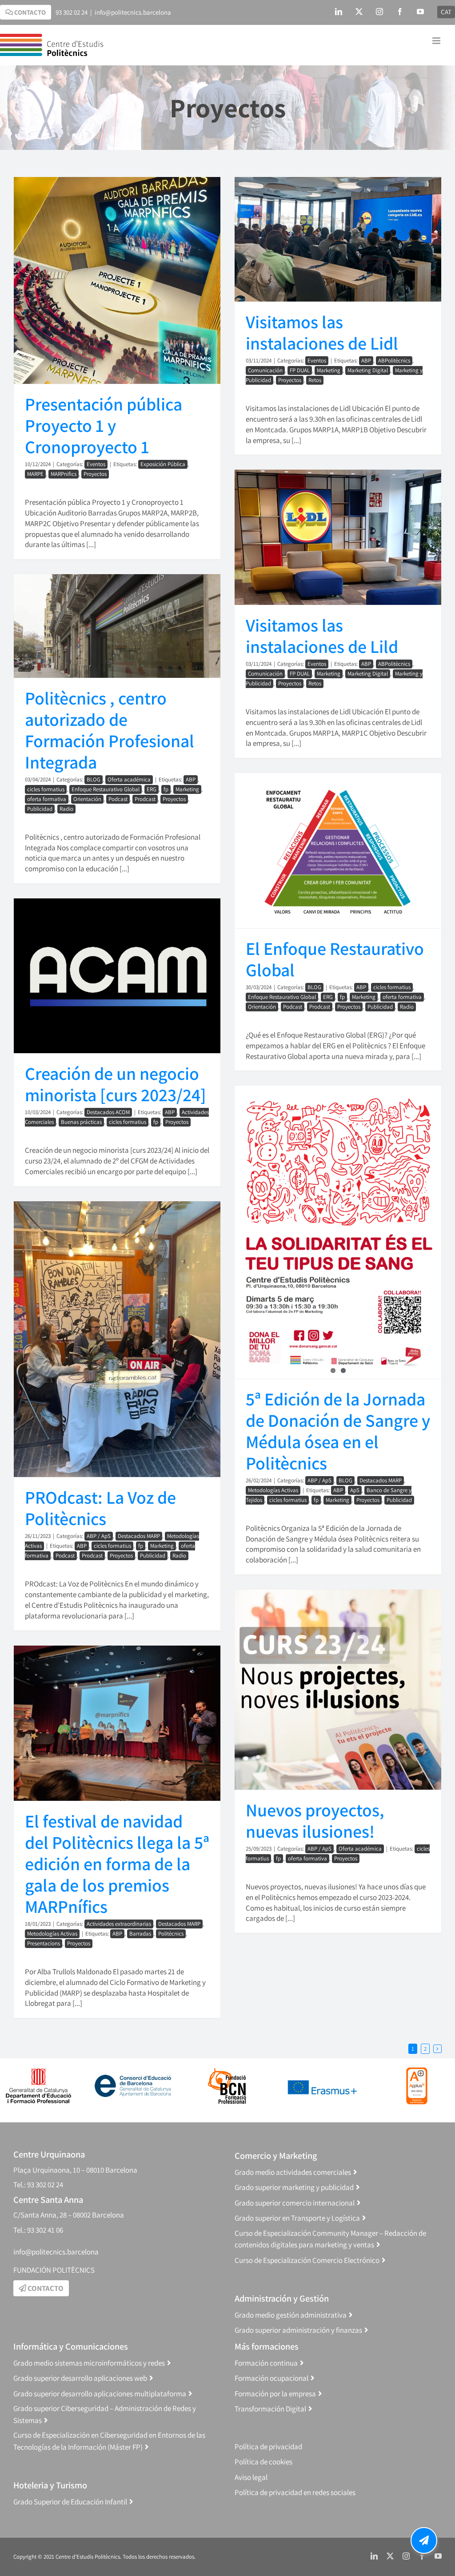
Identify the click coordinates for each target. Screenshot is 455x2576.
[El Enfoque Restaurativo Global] (338, 851)
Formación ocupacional (271, 2378)
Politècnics (171, 1934)
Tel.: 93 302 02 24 (38, 2185)
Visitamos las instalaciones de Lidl (322, 332)
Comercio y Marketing (276, 2155)
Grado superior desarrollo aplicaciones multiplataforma (100, 2394)
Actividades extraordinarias (119, 1924)
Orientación (87, 799)
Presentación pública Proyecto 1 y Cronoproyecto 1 (104, 425)
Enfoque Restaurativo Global (106, 789)
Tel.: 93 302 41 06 (38, 2230)
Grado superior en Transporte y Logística (297, 2218)
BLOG (94, 779)
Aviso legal (251, 2477)
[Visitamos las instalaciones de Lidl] (338, 239)
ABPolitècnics (394, 360)
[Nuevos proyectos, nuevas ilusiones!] (338, 1690)
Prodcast (145, 799)
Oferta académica (129, 779)
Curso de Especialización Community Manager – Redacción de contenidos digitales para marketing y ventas (330, 2239)
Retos (315, 380)
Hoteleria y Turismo (50, 2485)
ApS (355, 1490)
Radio (66, 809)
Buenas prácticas (81, 1122)
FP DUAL (300, 370)
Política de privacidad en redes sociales (295, 2492)
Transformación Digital (270, 2409)
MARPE (35, 474)
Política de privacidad (268, 2447)
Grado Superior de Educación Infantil (70, 2502)
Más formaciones (267, 2346)
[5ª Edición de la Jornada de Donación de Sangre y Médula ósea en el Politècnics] (338, 1232)
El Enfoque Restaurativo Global (335, 959)
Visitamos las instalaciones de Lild (322, 636)
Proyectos (95, 474)
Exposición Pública (163, 464)
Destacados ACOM (108, 1112)
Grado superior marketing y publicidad (294, 2187)
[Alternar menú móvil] (437, 41)
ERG (152, 789)
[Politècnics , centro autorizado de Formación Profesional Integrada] (117, 626)
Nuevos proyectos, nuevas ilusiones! (315, 1820)
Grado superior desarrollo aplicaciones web (80, 2378)
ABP (366, 360)
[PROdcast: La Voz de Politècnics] (117, 1339)
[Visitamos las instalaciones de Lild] (338, 537)
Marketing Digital (368, 370)
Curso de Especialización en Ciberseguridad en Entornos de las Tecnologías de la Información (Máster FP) (109, 2441)
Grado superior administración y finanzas (298, 2330)
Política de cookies (263, 2462)
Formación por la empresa (275, 2394)
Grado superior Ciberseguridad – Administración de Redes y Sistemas (105, 2414)
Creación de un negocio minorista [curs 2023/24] (116, 1084)
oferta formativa (47, 799)
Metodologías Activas (273, 1490)
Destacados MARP (381, 1480)
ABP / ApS (319, 1480)
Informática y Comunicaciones (71, 2346)
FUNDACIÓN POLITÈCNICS (54, 2270)
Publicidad (40, 809)
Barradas (140, 1934)
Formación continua (266, 2363)
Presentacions (44, 1943)
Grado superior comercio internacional (295, 2203)
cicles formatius (46, 789)
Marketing (329, 370)
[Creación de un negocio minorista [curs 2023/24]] (117, 976)
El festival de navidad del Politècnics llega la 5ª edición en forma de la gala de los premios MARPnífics (117, 1864)
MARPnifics (64, 474)
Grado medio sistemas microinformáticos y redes (89, 2363)
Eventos (96, 464)
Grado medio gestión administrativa (291, 2315)
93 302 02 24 (72, 12)
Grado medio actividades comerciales (293, 2172)
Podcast (118, 799)
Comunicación (265, 370)
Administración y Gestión (282, 2298)
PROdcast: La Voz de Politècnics (100, 1508)
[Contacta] (424, 2540)
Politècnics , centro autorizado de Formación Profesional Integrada (110, 730)
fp (166, 789)
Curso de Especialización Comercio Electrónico (307, 2260)
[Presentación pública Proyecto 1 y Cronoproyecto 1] (117, 280)
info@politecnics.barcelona (133, 12)
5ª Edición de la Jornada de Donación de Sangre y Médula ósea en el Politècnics (338, 1431)
